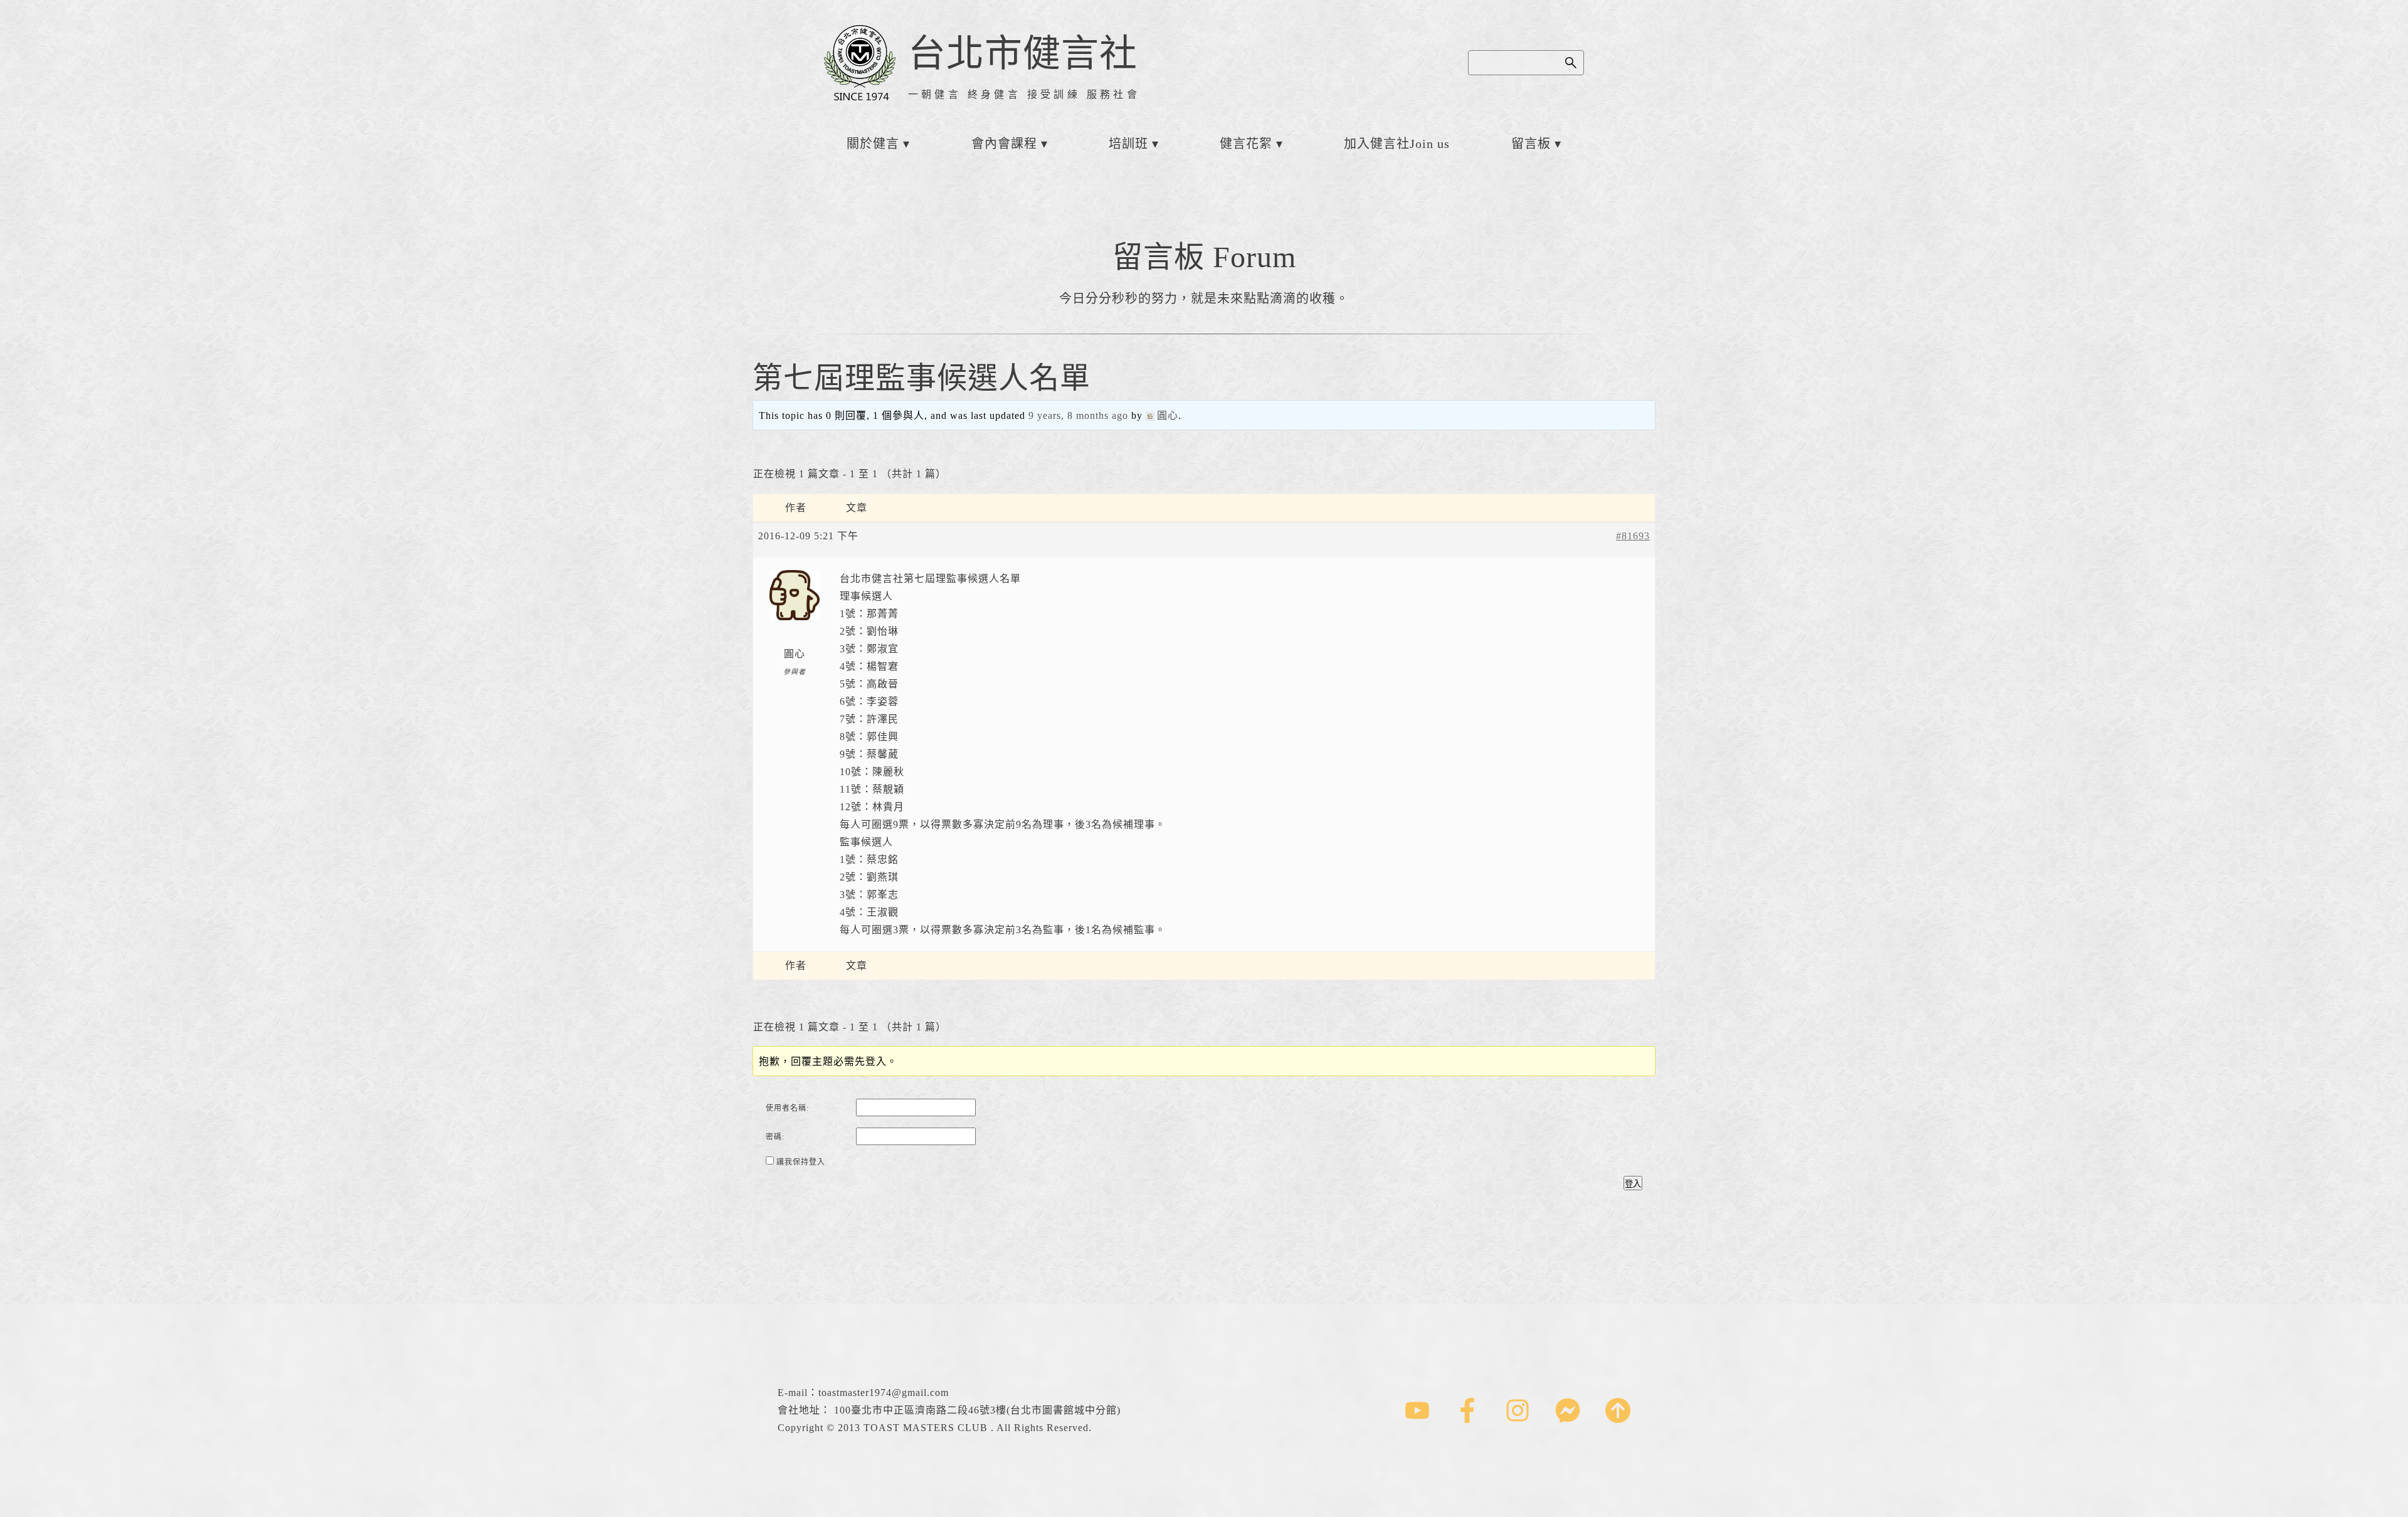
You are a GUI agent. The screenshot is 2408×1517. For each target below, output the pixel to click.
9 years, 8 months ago (1078, 415)
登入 (1633, 1184)
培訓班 (1128, 144)
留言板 (1531, 144)
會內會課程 (1004, 144)
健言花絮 (1246, 144)
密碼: (775, 1137)
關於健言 (873, 144)
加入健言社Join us (1397, 144)
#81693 (1633, 536)
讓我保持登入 (801, 1162)
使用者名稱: (787, 1108)
